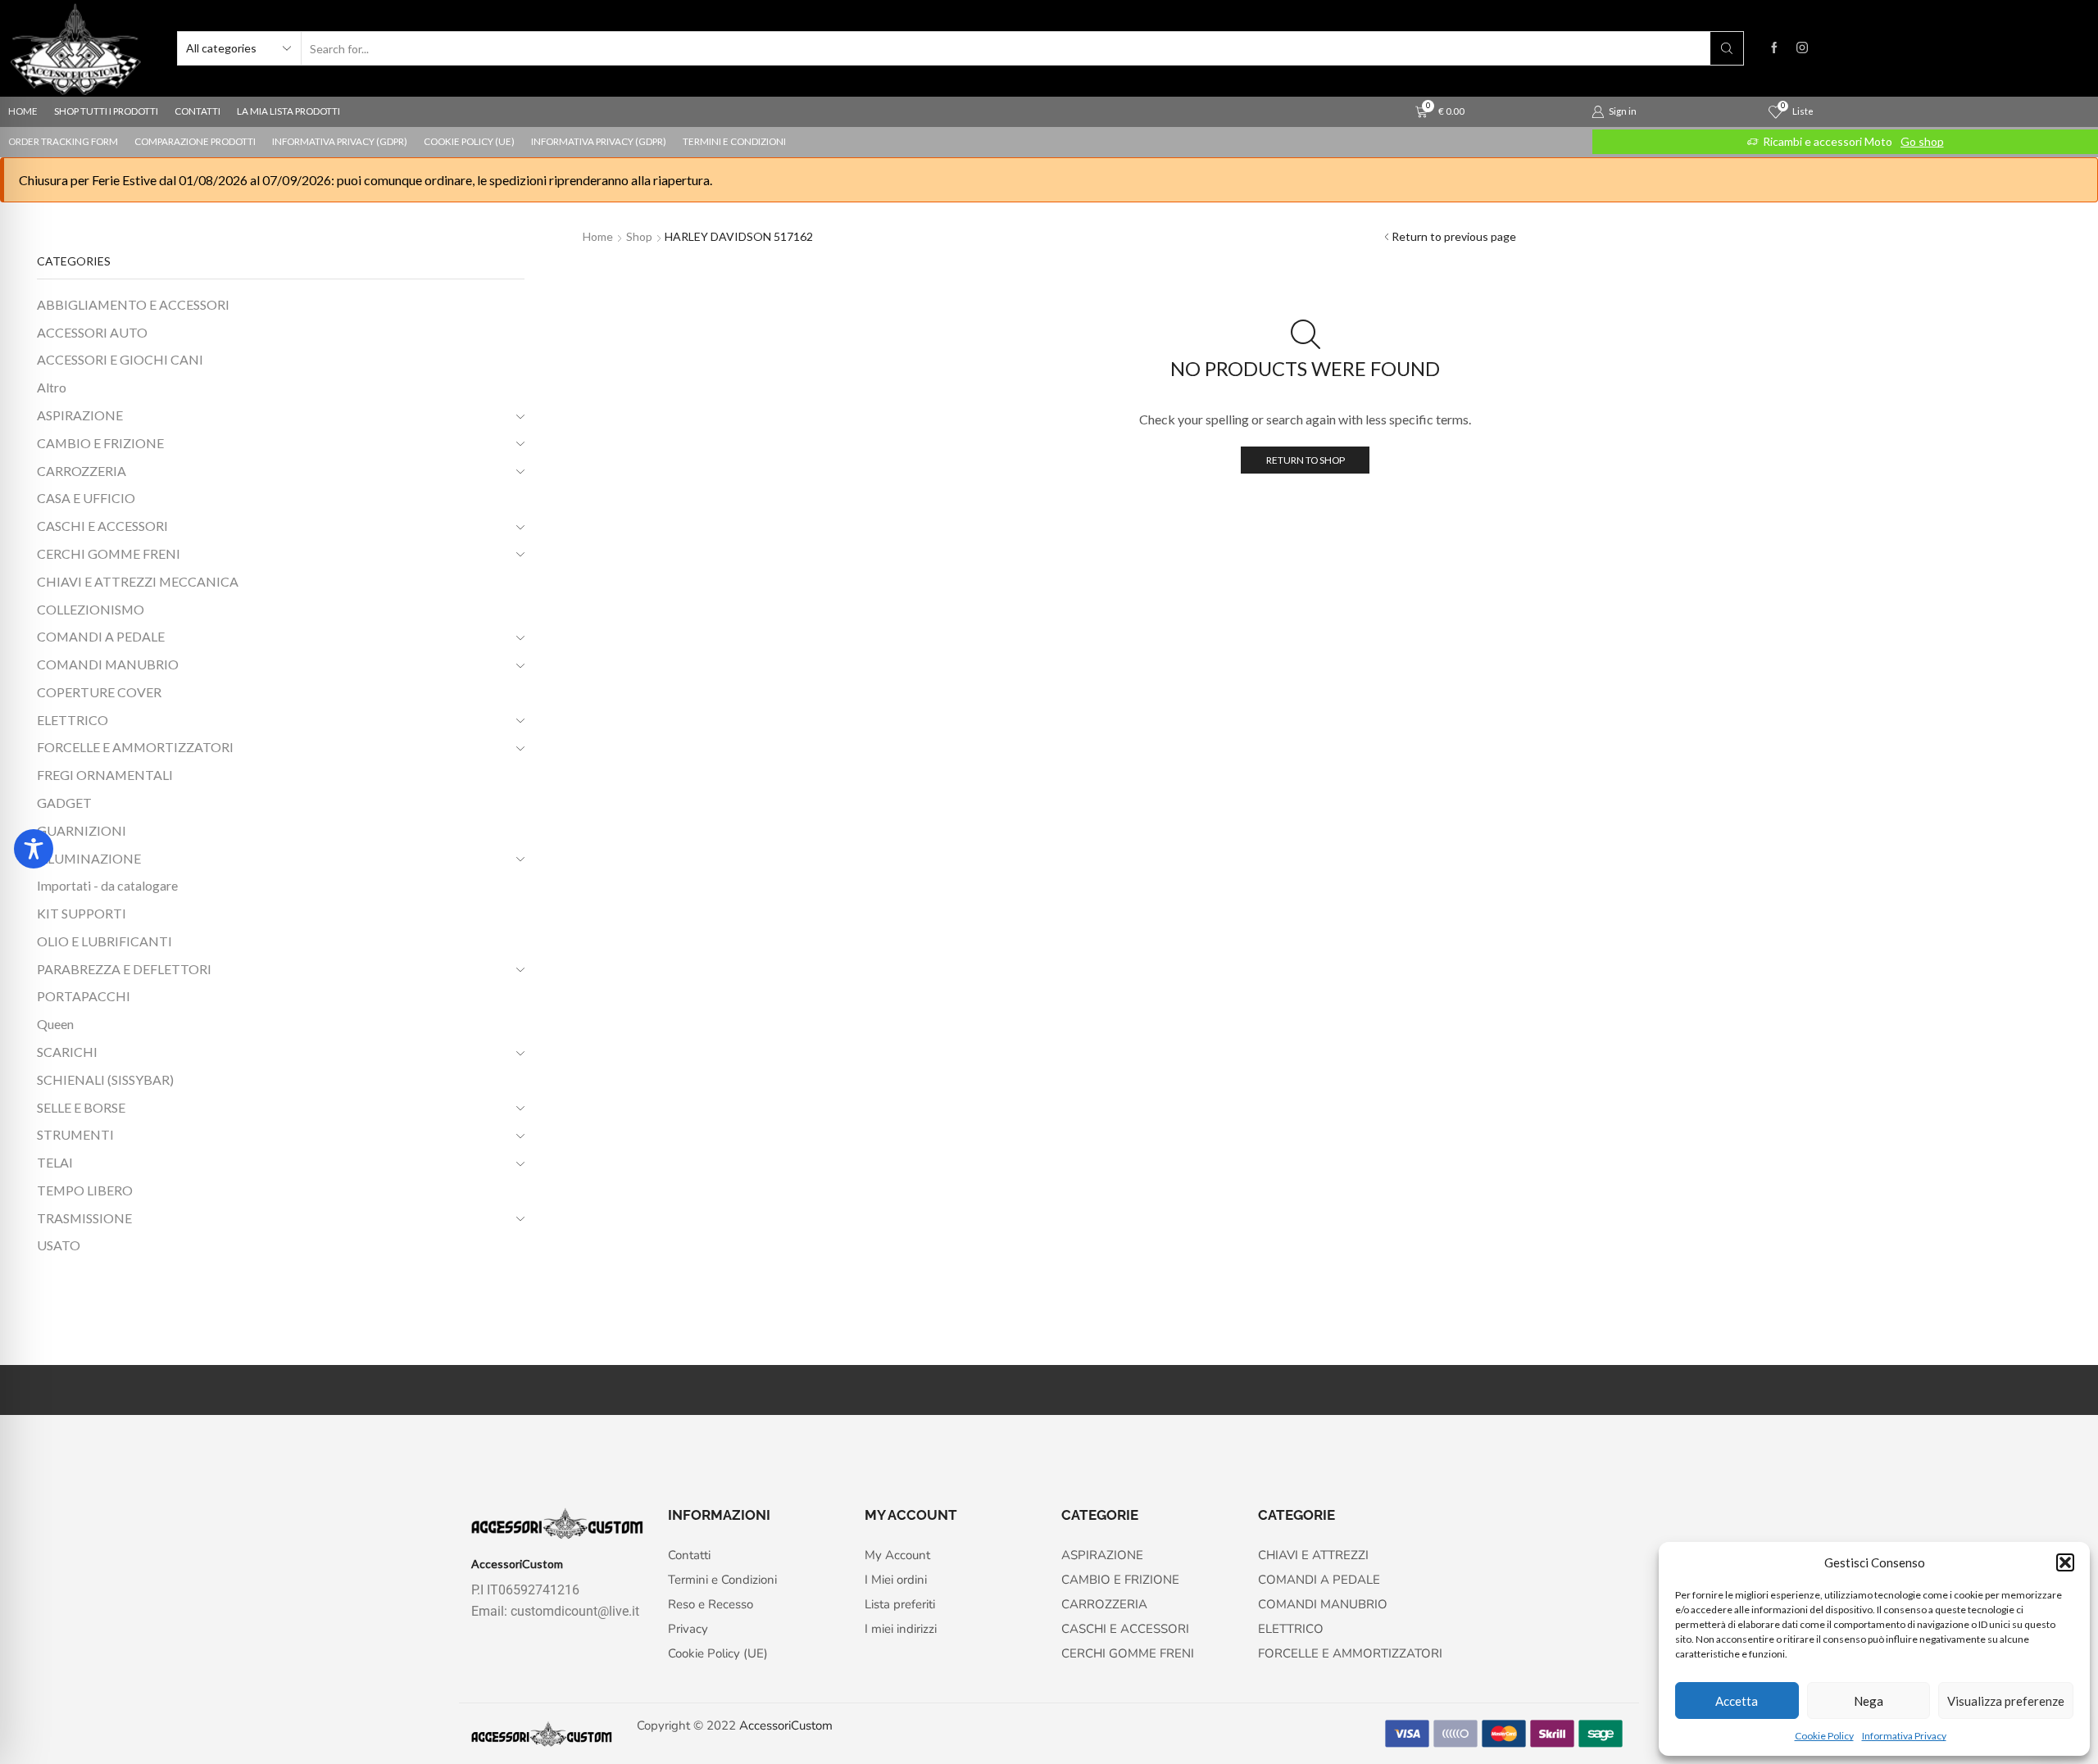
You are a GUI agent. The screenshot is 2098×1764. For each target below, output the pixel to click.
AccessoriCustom (786, 1725)
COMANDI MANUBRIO (108, 664)
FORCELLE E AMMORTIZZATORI (135, 747)
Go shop (1922, 141)
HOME (23, 111)
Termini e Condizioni (734, 141)
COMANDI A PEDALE (101, 636)
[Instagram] (1802, 48)
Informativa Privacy (1904, 1736)
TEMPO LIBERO (85, 1190)
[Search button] (1727, 48)
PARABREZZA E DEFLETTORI (124, 969)
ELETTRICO (73, 720)
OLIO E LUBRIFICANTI (104, 941)
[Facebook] (1774, 48)
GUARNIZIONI (82, 830)
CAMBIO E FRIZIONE (100, 443)
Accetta (1737, 1701)
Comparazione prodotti (195, 141)
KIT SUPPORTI (82, 913)
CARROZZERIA (82, 471)
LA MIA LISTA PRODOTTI (288, 111)
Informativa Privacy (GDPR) (340, 141)
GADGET (64, 803)
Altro (52, 387)
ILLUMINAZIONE (89, 858)
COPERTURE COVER (99, 692)
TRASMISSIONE (84, 1218)
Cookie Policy (1824, 1736)
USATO (59, 1245)
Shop (639, 236)
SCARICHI (67, 1052)
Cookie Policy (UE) (469, 141)
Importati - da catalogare (107, 885)
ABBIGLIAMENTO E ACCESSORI (133, 304)
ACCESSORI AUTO (92, 332)
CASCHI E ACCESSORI (102, 526)
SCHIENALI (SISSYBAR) (105, 1079)
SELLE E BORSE (81, 1107)
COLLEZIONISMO (91, 609)
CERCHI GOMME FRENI (109, 553)
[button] (2065, 1562)
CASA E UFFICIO (86, 498)
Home (598, 236)
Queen (55, 1024)
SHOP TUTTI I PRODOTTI (106, 111)
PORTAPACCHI (84, 996)
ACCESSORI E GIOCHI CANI (120, 359)
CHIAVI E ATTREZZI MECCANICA (138, 581)
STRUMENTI (75, 1134)
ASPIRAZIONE (80, 415)
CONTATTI (198, 111)
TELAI (55, 1162)
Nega (1869, 1701)
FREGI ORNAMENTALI (105, 775)
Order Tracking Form (63, 141)
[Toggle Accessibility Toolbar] (34, 849)
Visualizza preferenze (2006, 1701)
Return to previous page (1454, 236)
